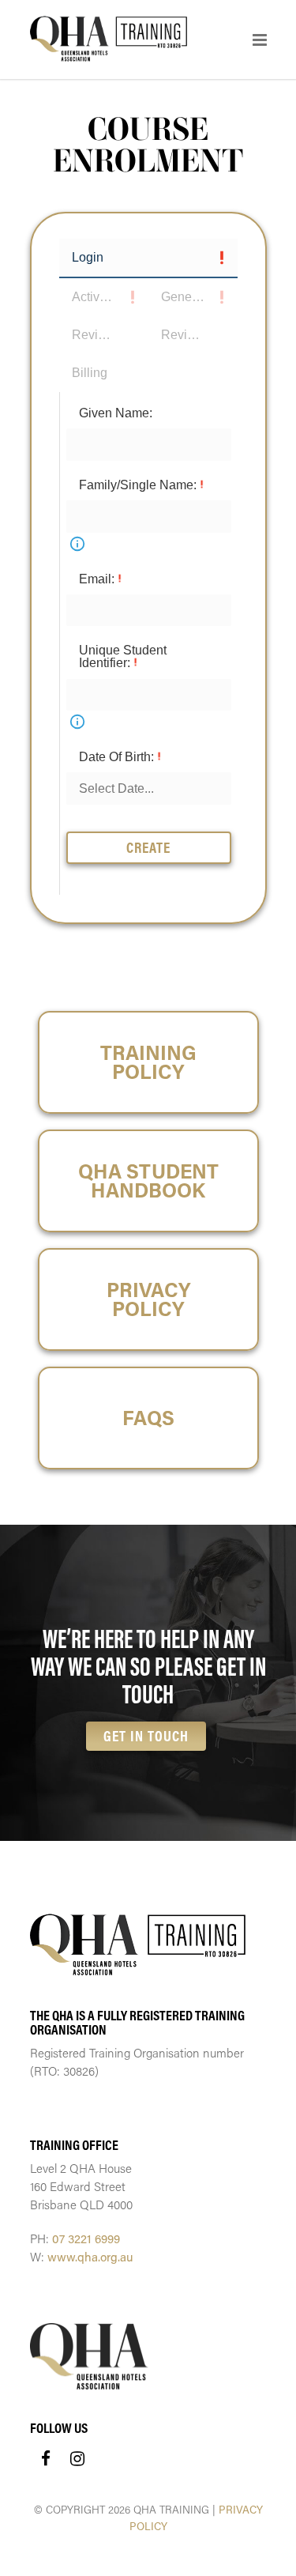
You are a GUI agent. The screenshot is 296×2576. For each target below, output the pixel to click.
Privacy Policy (148, 1299)
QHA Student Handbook (148, 1181)
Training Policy (148, 1062)
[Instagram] (77, 2458)
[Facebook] (46, 2458)
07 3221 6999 (86, 2238)
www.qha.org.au (90, 2257)
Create (148, 847)
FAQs (148, 1418)
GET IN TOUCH (146, 1736)
